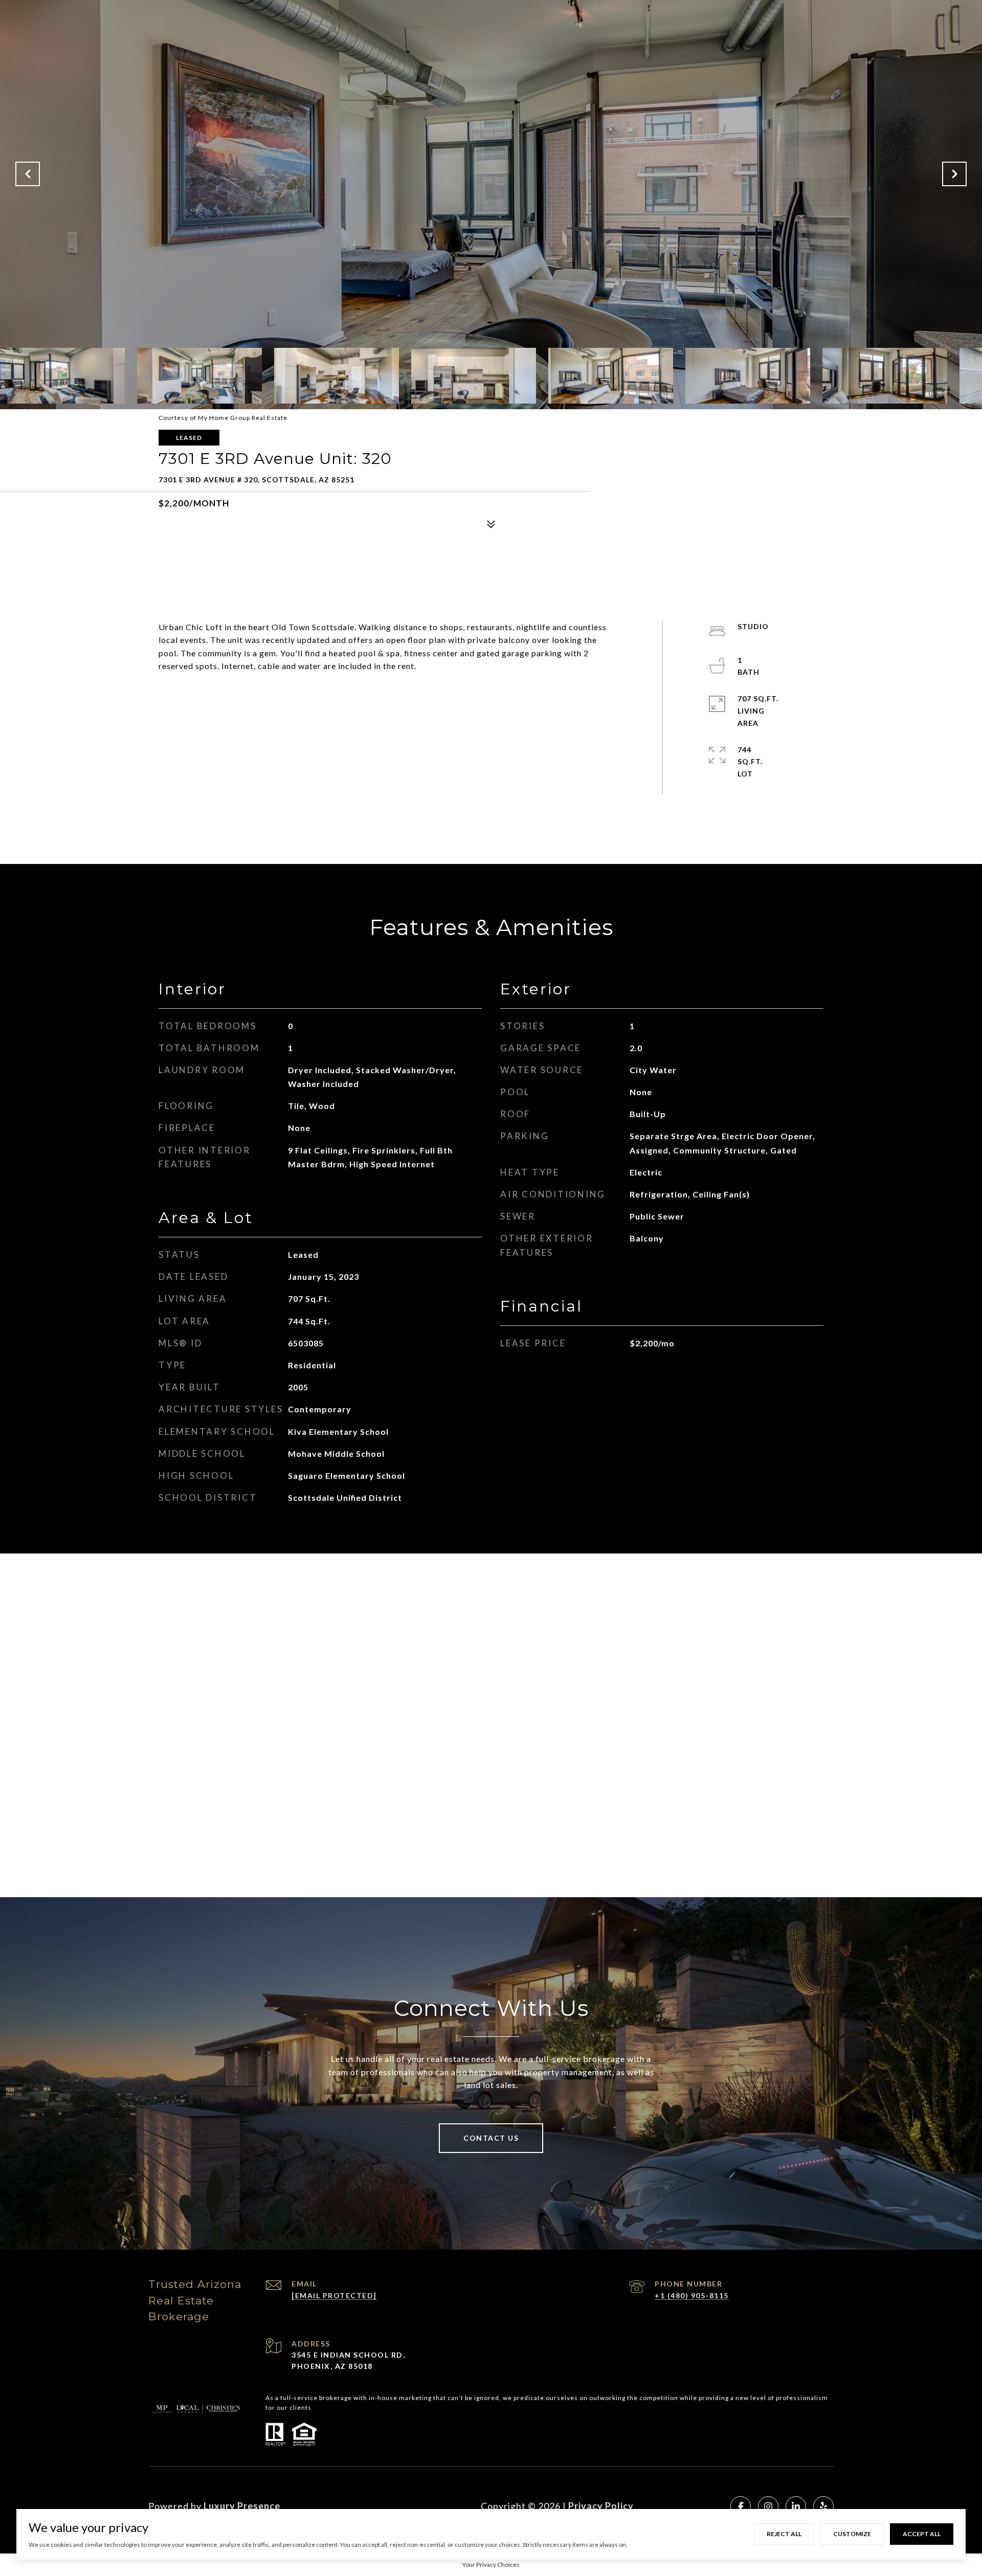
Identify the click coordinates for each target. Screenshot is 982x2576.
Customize (852, 2534)
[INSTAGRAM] (768, 2506)
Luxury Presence (242, 2506)
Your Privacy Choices (491, 2564)
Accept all (922, 2534)
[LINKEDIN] (796, 2506)
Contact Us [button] (491, 2138)
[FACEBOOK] (741, 2506)
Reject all (784, 2534)
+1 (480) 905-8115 (692, 2295)
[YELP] (823, 2506)
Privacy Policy (601, 2506)
